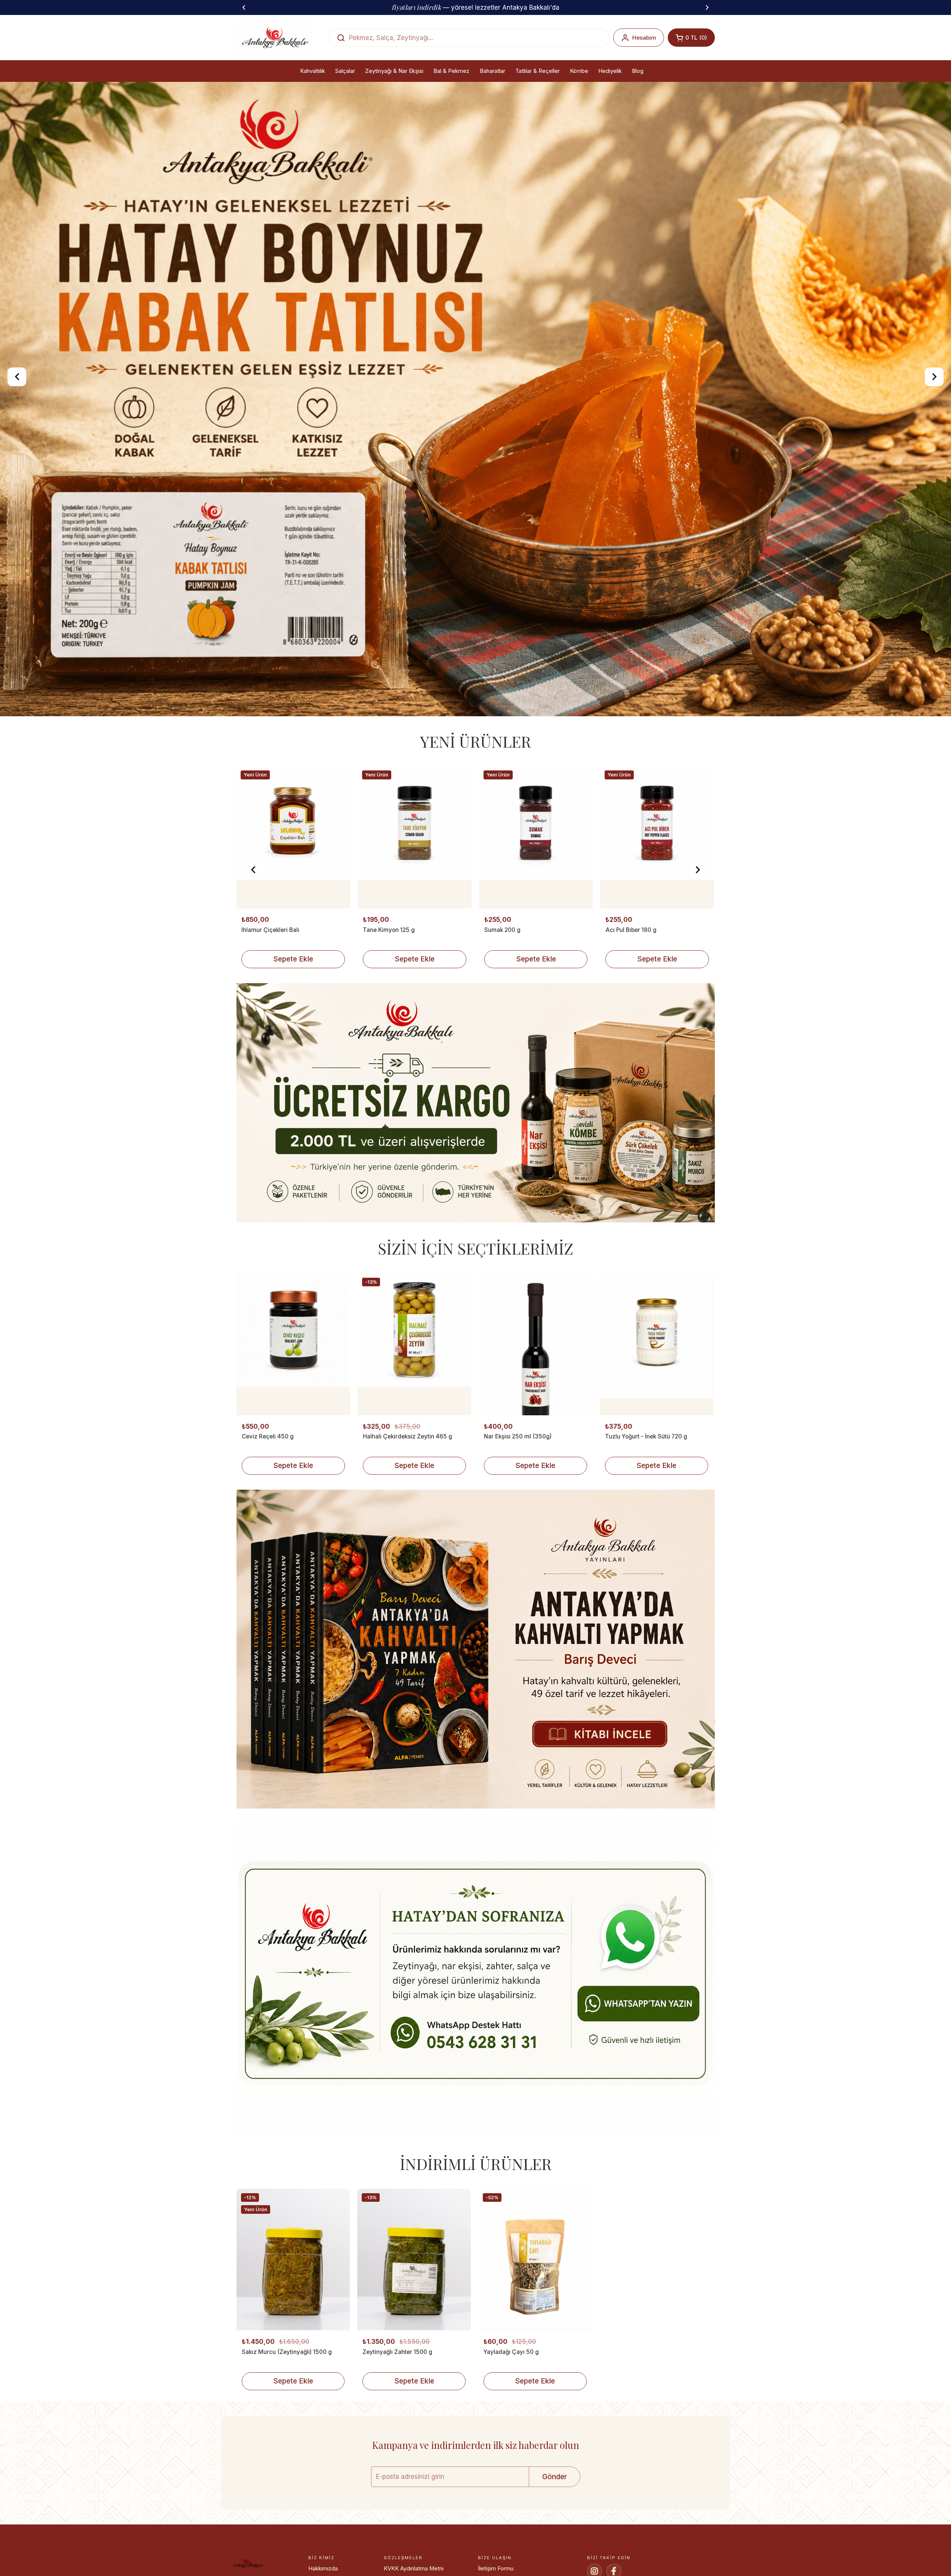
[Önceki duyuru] (244, 7)
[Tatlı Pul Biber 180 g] (657, 837)
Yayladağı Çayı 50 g (511, 2352)
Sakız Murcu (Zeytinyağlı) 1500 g (287, 2352)
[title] (476, 1104)
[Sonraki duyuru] (707, 7)
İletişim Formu (496, 2569)
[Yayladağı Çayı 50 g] (535, 2260)
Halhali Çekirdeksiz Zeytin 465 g (407, 1436)
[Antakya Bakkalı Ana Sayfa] (275, 38)
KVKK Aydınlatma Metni (414, 2569)
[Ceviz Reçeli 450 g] (293, 1344)
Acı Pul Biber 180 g (388, 930)
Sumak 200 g (260, 930)
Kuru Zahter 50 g (507, 930)
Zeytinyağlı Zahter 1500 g (397, 2352)
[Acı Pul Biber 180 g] (414, 837)
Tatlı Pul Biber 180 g (632, 930)
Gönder (555, 2477)
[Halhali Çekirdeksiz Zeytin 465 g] (414, 1344)
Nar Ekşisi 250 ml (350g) (518, 1436)
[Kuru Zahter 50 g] (536, 837)
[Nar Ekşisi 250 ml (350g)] (535, 1344)
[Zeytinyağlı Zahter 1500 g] (414, 2260)
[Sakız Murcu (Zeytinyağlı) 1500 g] (293, 2260)
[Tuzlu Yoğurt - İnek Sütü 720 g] (657, 1344)
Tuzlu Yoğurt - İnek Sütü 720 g (646, 1436)
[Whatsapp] (476, 1980)
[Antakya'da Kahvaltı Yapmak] (476, 1651)
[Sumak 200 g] (293, 837)
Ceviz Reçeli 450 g (268, 1436)
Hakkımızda (323, 2569)
